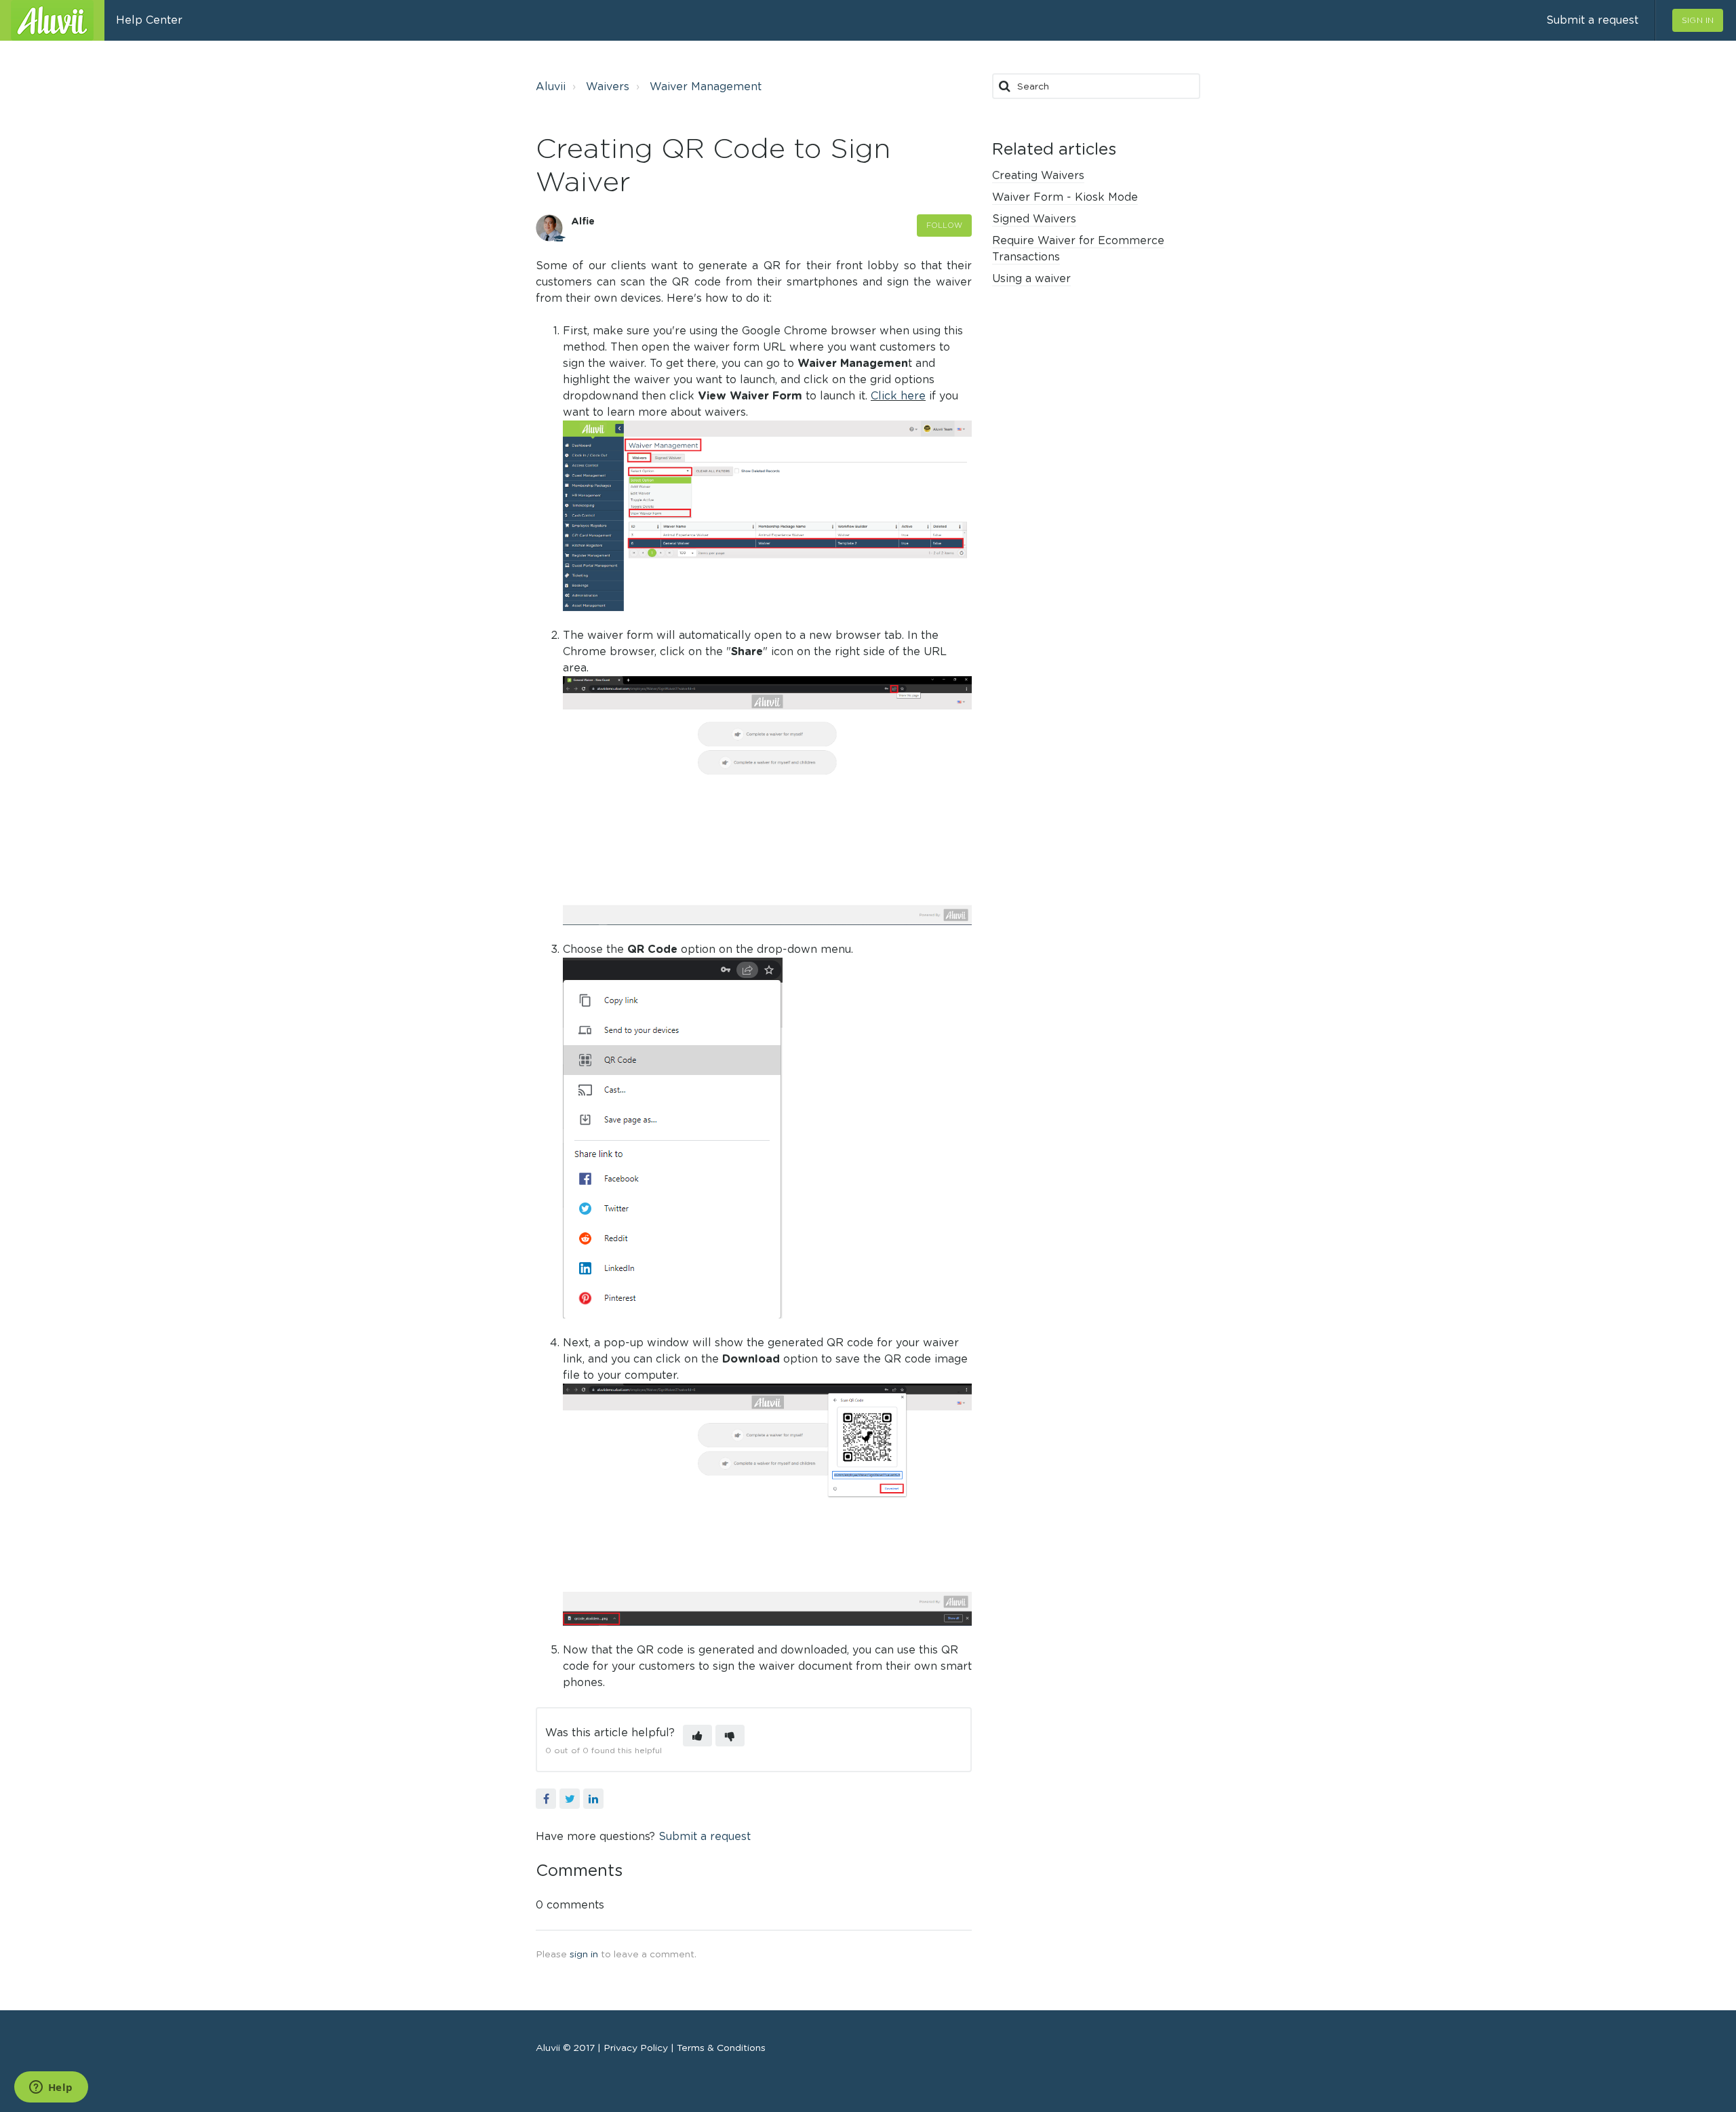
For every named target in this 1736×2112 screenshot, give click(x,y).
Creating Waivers (1038, 175)
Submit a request (1592, 20)
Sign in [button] (1698, 20)
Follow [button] (945, 225)
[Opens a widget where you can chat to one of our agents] (51, 2088)
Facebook (546, 1799)
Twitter (570, 1799)
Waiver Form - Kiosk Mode (1065, 197)
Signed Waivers (1034, 219)
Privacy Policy (637, 2048)
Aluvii (551, 86)
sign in (584, 1954)
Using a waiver (1031, 278)
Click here (898, 396)
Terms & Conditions (720, 2048)
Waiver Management (706, 86)
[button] (697, 1736)
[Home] (52, 20)
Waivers (608, 86)
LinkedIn (593, 1799)
